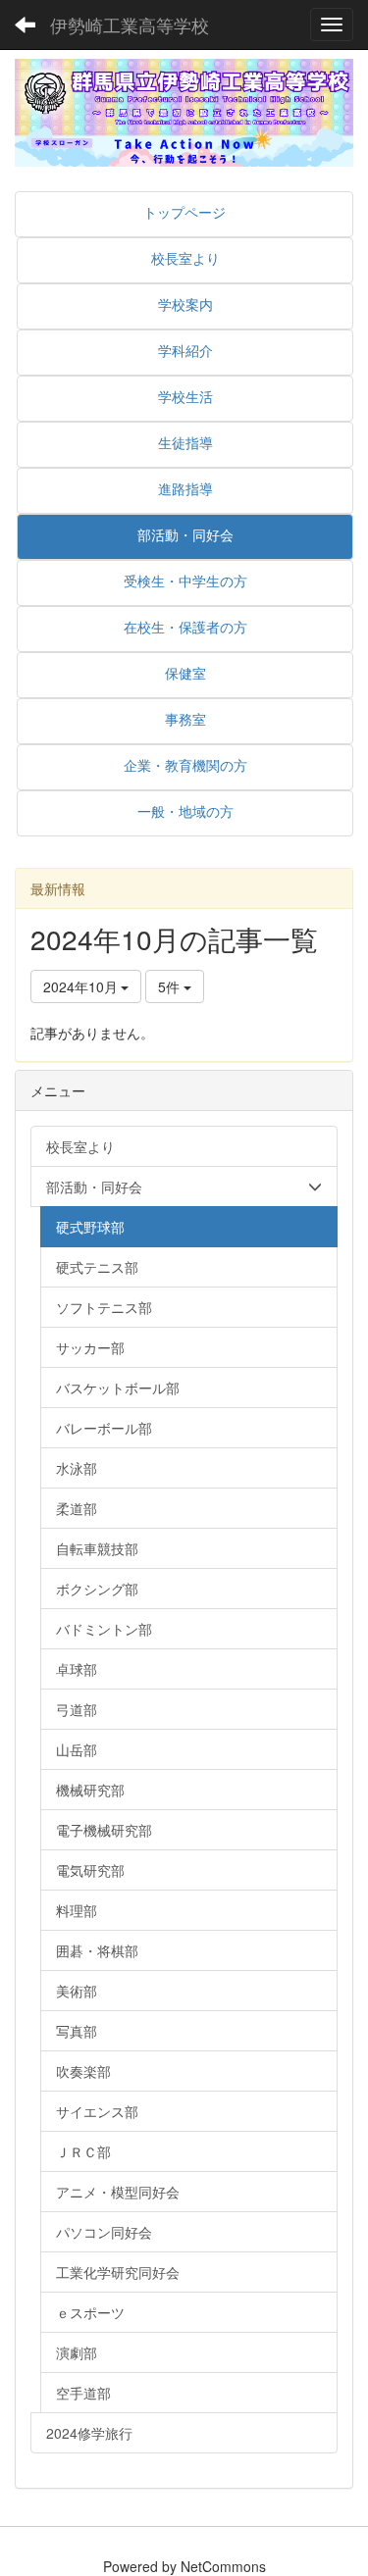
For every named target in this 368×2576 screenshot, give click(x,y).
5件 (171, 986)
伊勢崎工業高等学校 (130, 25)
